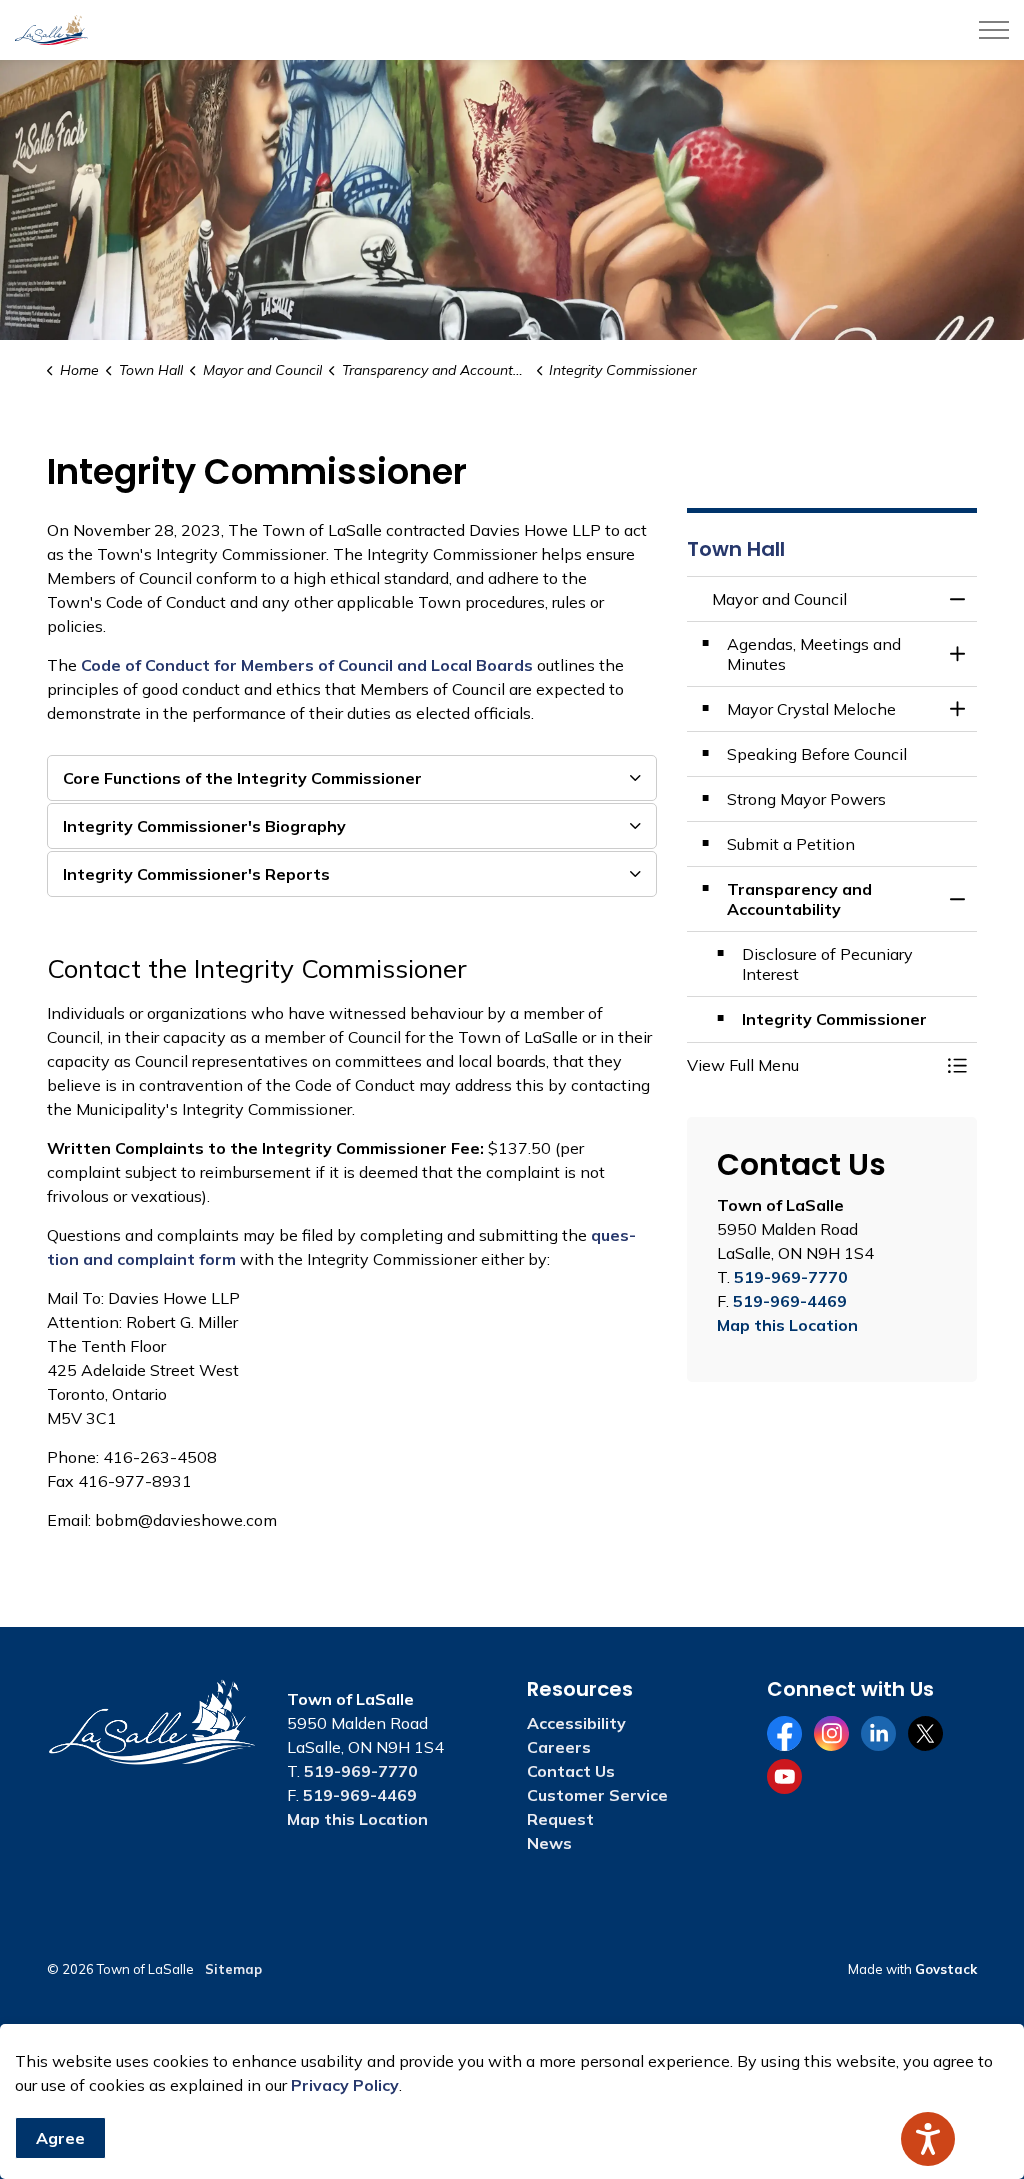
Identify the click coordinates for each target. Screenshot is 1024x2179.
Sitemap (233, 1969)
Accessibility (576, 1723)
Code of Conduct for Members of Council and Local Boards (307, 665)
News (549, 1843)
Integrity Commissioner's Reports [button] (196, 874)
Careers (559, 1747)
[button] (812, 1065)
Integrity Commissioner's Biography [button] (204, 826)
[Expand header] (994, 30)
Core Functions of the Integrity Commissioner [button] (242, 778)
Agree (60, 2138)
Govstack (946, 1969)
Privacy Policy (345, 2085)
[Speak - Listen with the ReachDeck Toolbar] (928, 2139)
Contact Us (571, 1771)
